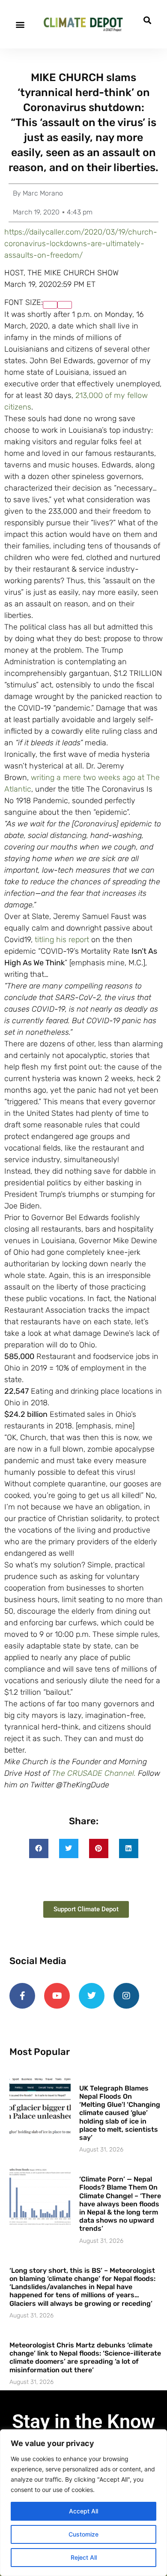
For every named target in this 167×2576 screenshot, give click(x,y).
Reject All (84, 2557)
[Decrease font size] (65, 305)
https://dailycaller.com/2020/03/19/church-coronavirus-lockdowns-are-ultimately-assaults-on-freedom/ (81, 244)
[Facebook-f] (22, 1996)
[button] (20, 24)
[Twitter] (92, 1996)
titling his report (62, 940)
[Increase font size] (50, 305)
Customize (83, 2534)
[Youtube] (57, 1996)
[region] (83, 2503)
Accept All (83, 2511)
